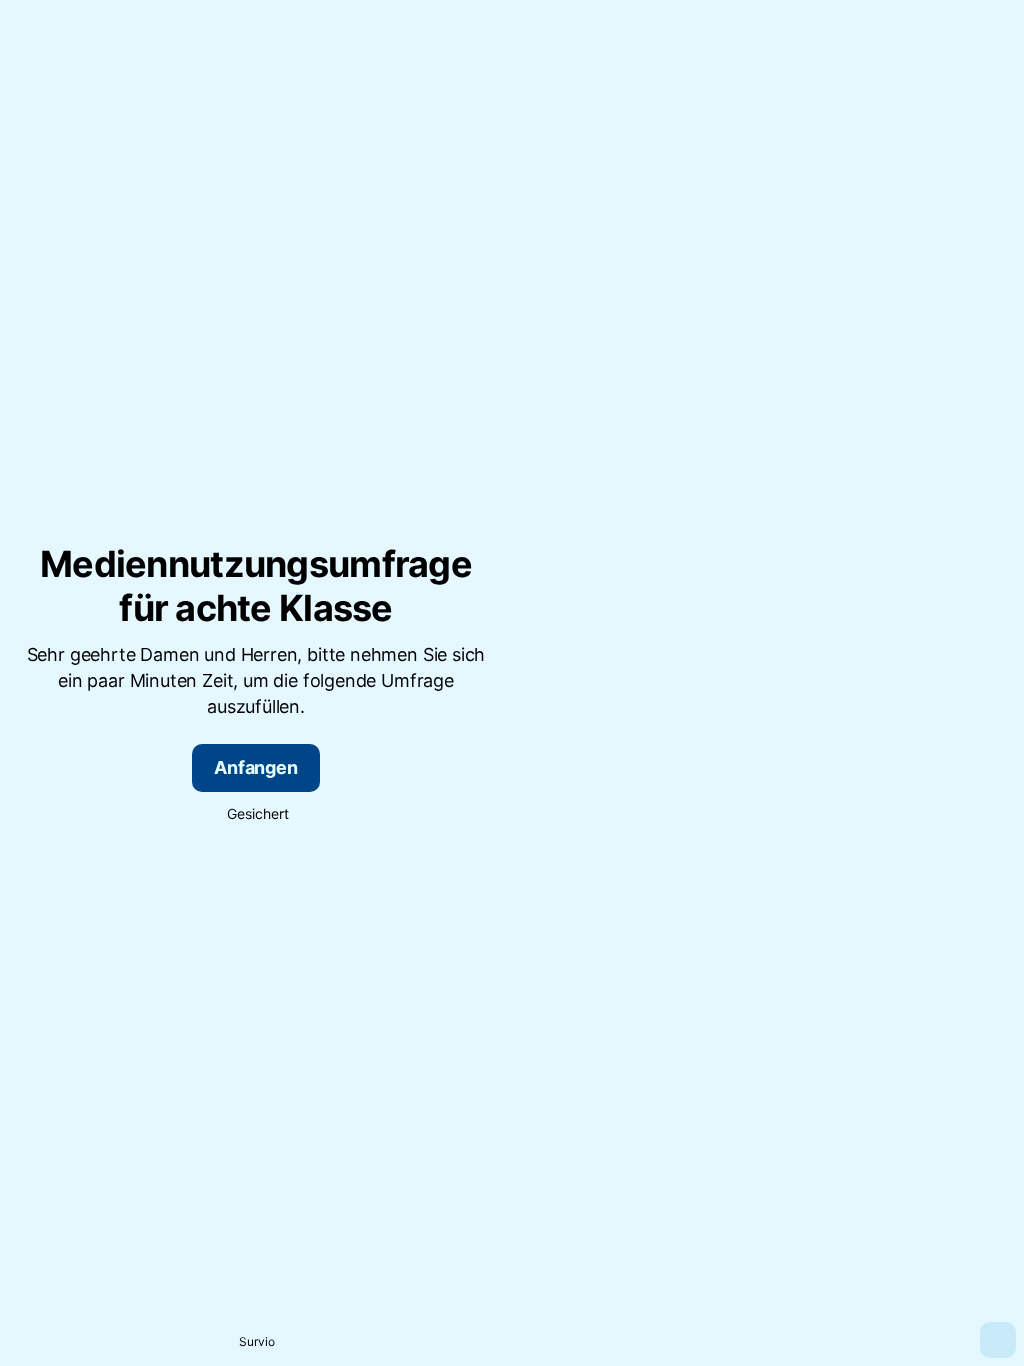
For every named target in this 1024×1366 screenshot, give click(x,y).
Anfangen (256, 767)
